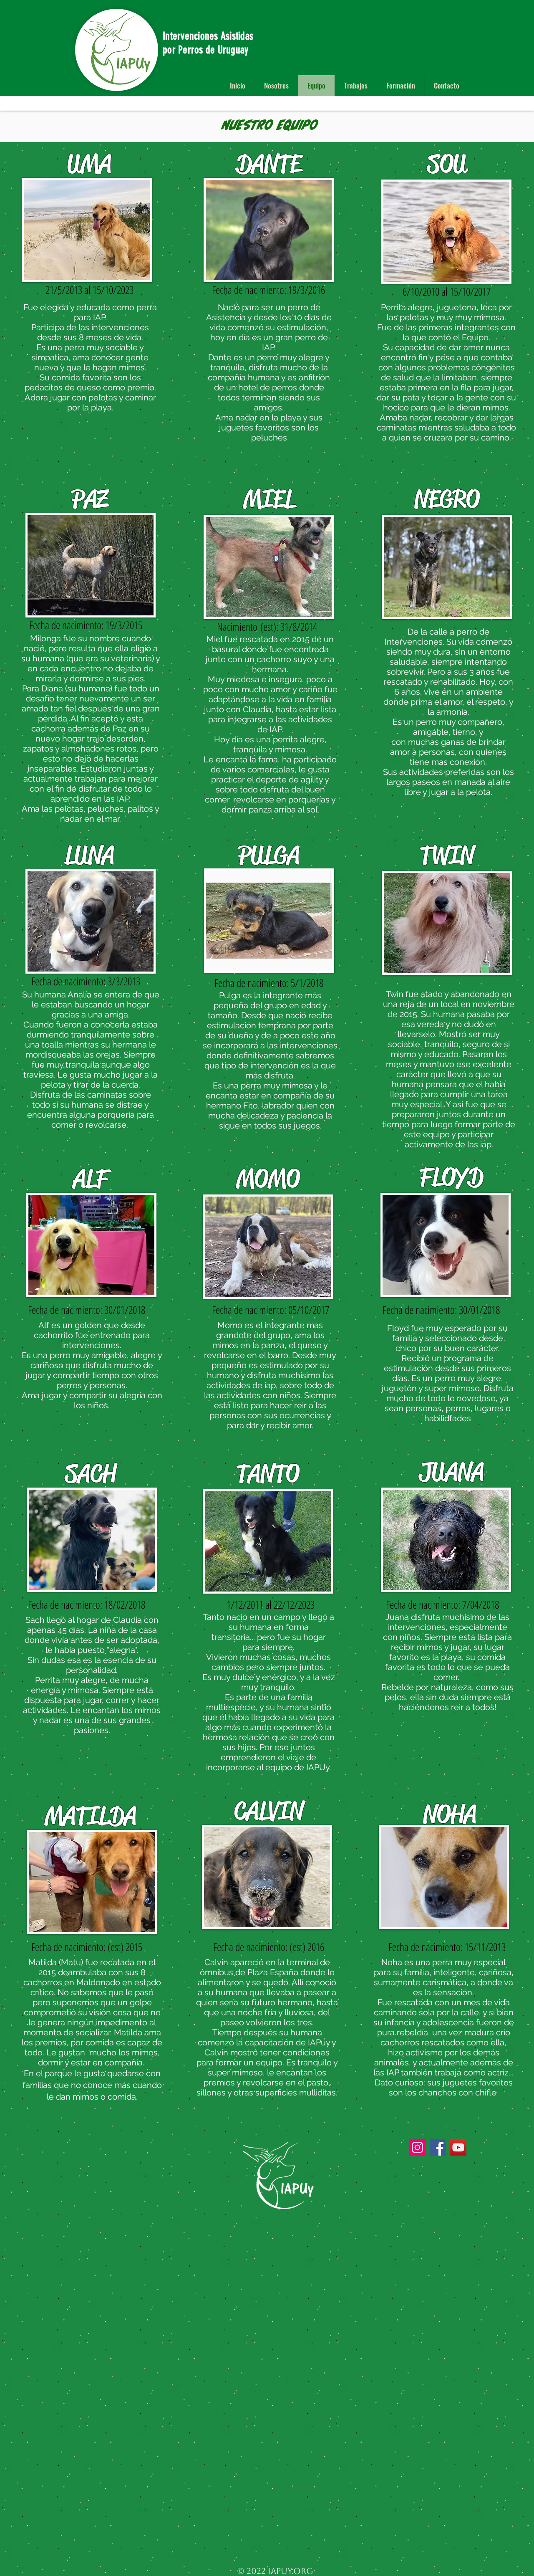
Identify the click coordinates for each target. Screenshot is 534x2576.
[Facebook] (438, 2147)
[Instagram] (417, 2147)
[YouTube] (458, 2147)
